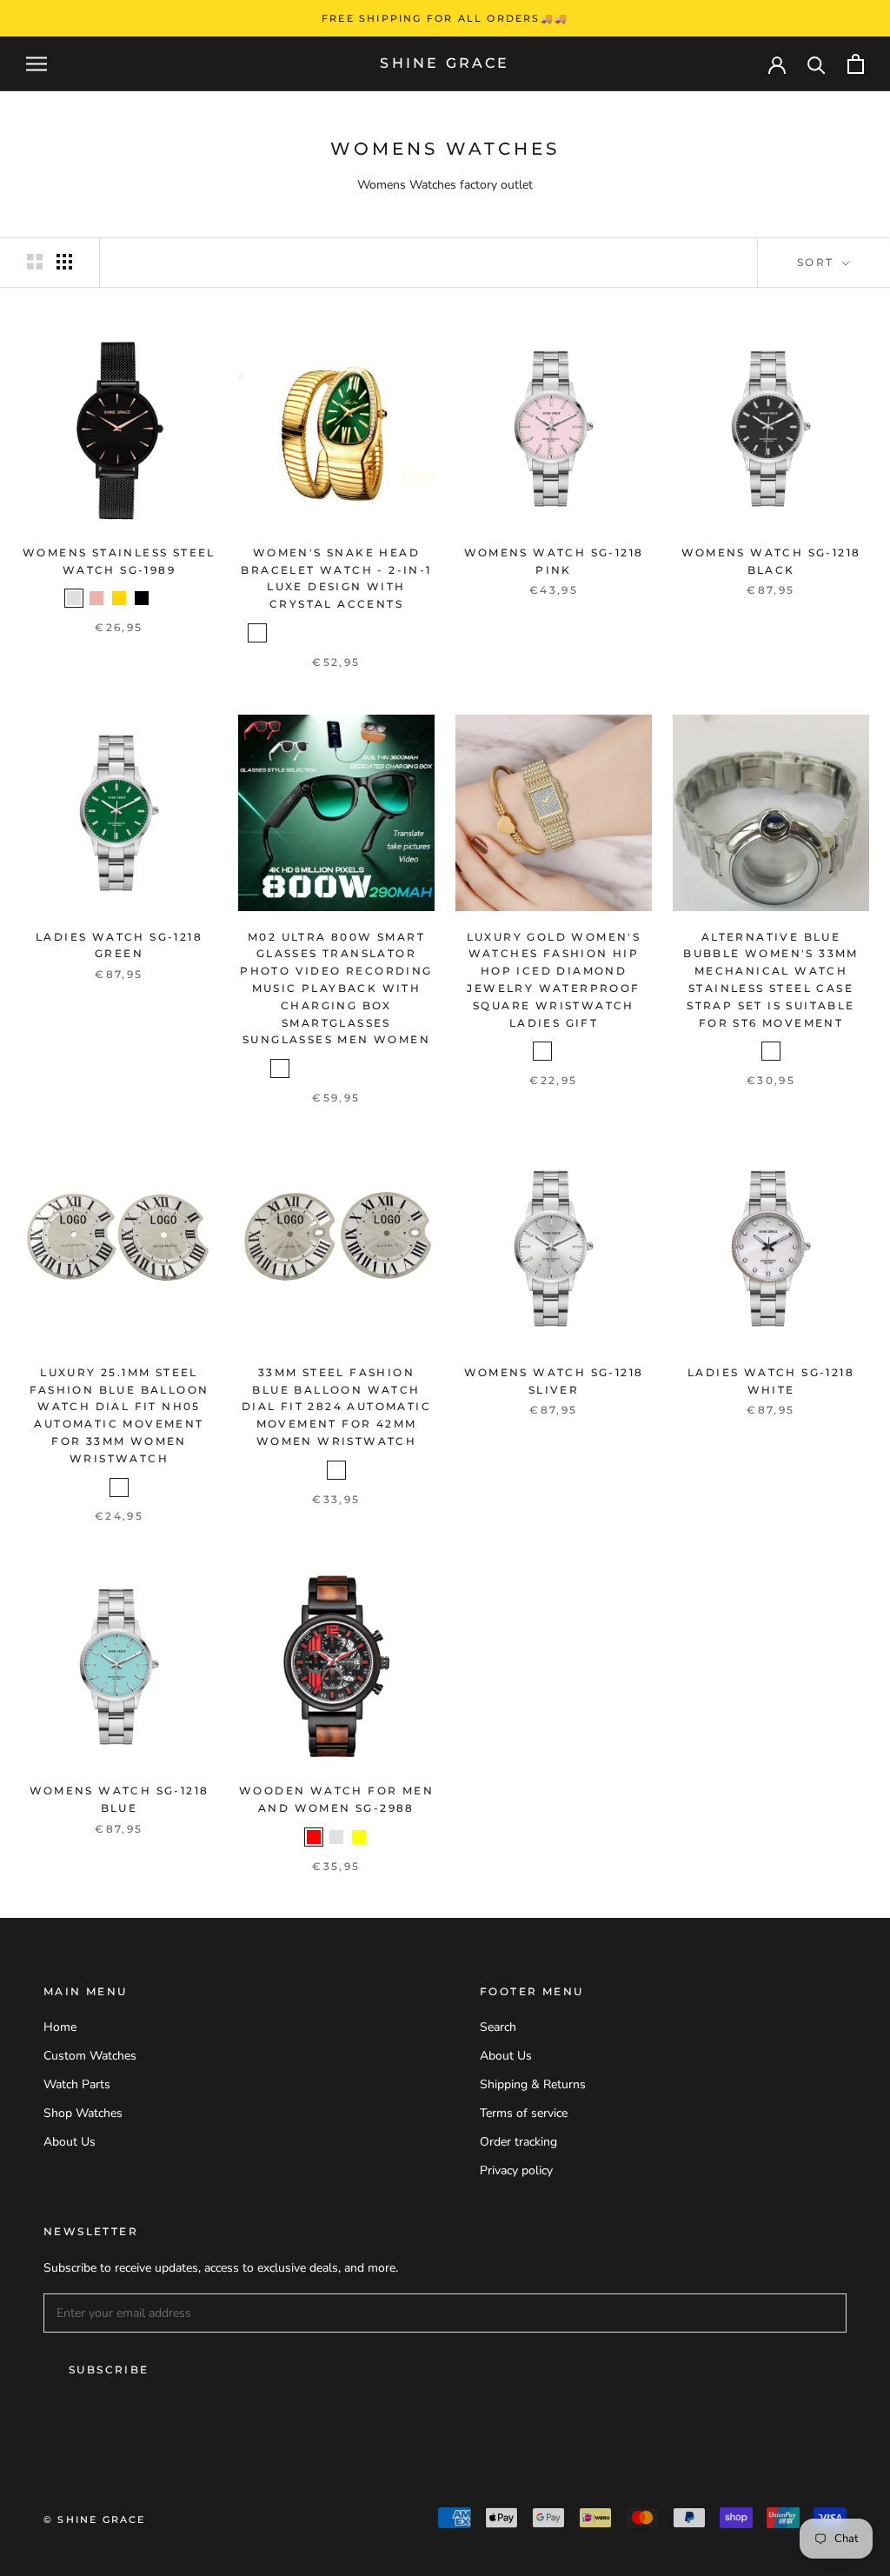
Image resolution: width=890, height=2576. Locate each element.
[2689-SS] (542, 1051)
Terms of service (524, 2113)
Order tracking (518, 2142)
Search (498, 2027)
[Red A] (370, 1068)
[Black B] (302, 1068)
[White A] (325, 1068)
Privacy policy (516, 2170)
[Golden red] (280, 633)
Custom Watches (90, 2056)
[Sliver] (74, 598)
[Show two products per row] (35, 262)
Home (60, 2027)
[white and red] (370, 633)
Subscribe (109, 2370)
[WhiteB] (348, 1068)
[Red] (314, 1837)
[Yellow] (359, 1837)
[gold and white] (348, 633)
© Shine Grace (95, 2519)
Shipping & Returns (533, 2084)
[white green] (415, 633)
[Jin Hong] (325, 633)
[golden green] (257, 633)
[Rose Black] (164, 598)
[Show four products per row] (64, 262)
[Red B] (393, 1068)
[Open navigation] (37, 64)
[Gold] (119, 598)
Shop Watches (83, 2113)
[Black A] (280, 1068)
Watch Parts (77, 2084)
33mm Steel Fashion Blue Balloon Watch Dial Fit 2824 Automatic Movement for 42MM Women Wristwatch (336, 1407)
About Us (70, 2142)
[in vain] (393, 633)
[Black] (142, 598)
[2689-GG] (565, 1051)
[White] (771, 1051)
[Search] (817, 64)
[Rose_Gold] (96, 598)
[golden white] (302, 633)
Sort (818, 262)
